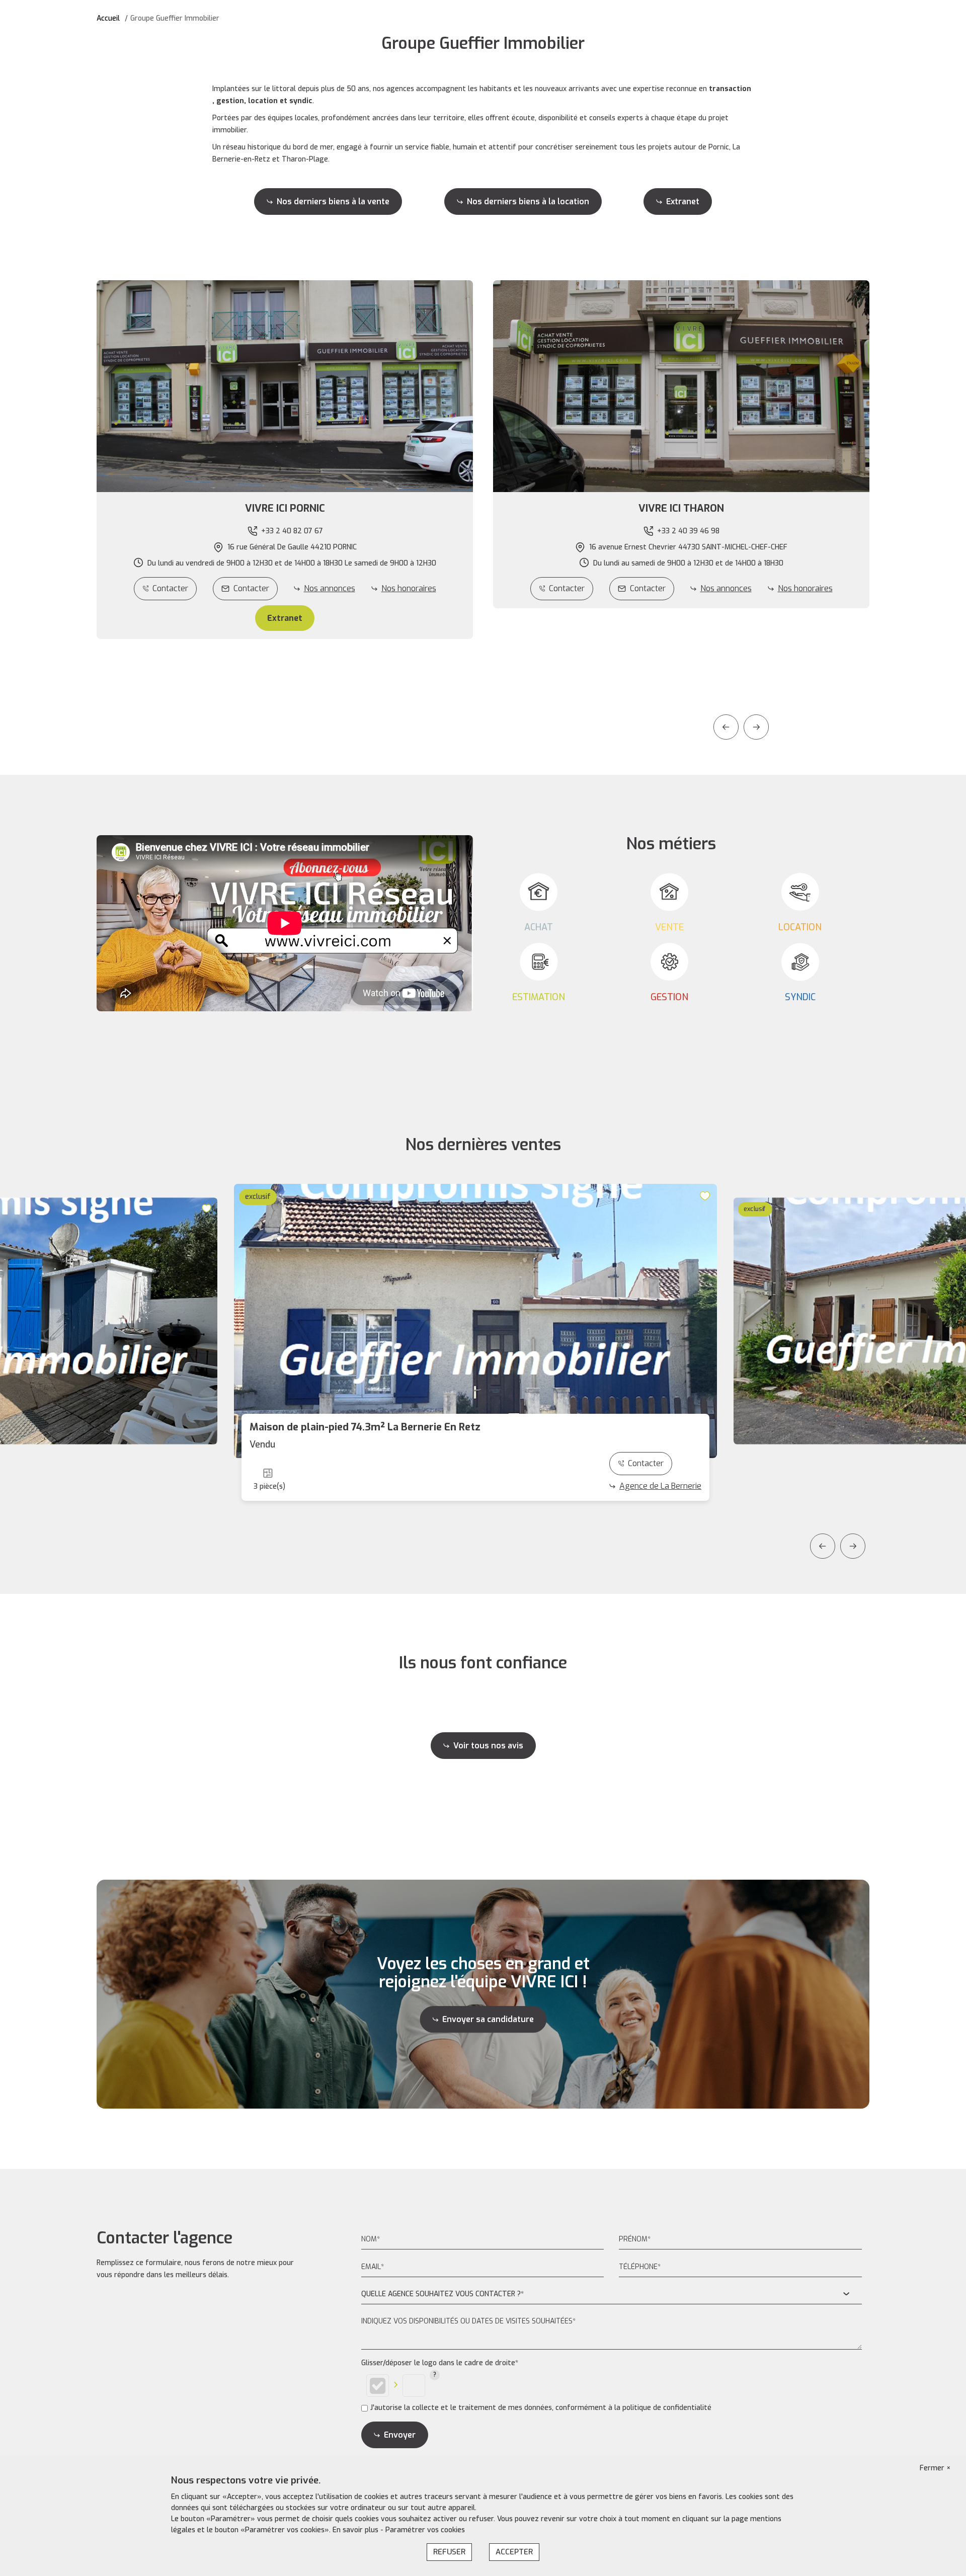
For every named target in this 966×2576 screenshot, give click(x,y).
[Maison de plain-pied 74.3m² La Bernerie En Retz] (475, 1321)
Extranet (683, 202)
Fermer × (935, 2468)
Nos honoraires (409, 588)
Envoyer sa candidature (488, 2019)
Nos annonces (330, 588)
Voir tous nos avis (488, 1746)
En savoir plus (356, 2530)
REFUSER (449, 2552)
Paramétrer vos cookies (425, 2530)
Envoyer (400, 2435)
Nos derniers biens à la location (528, 202)
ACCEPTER (514, 2552)
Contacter (170, 588)
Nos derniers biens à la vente (333, 202)
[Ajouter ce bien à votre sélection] (208, 1208)
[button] (285, 509)
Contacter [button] (251, 588)
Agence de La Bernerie (660, 1486)
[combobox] (612, 2295)
